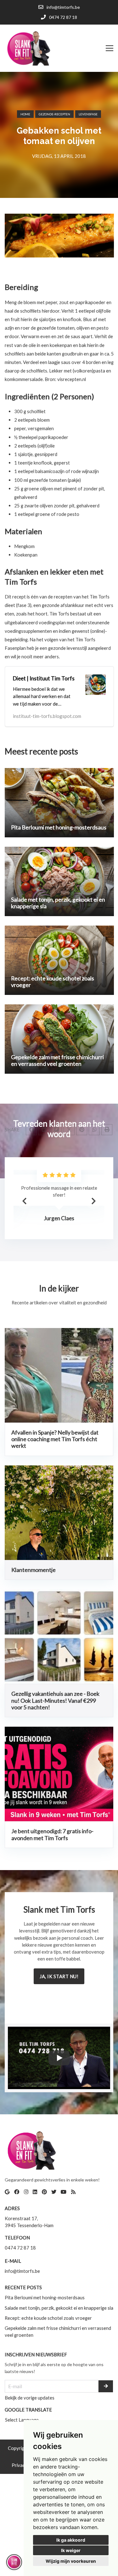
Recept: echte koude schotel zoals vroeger (48, 2318)
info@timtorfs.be (22, 2271)
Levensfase (88, 114)
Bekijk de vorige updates (30, 2398)
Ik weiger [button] (71, 2550)
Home (25, 114)
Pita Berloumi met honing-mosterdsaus (45, 2297)
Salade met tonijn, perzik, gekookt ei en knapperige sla (59, 2308)
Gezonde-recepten (54, 114)
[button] (93, 1201)
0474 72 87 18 (20, 2248)
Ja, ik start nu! (59, 1976)
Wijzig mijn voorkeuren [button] (71, 2561)
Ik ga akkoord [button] (71, 2540)
